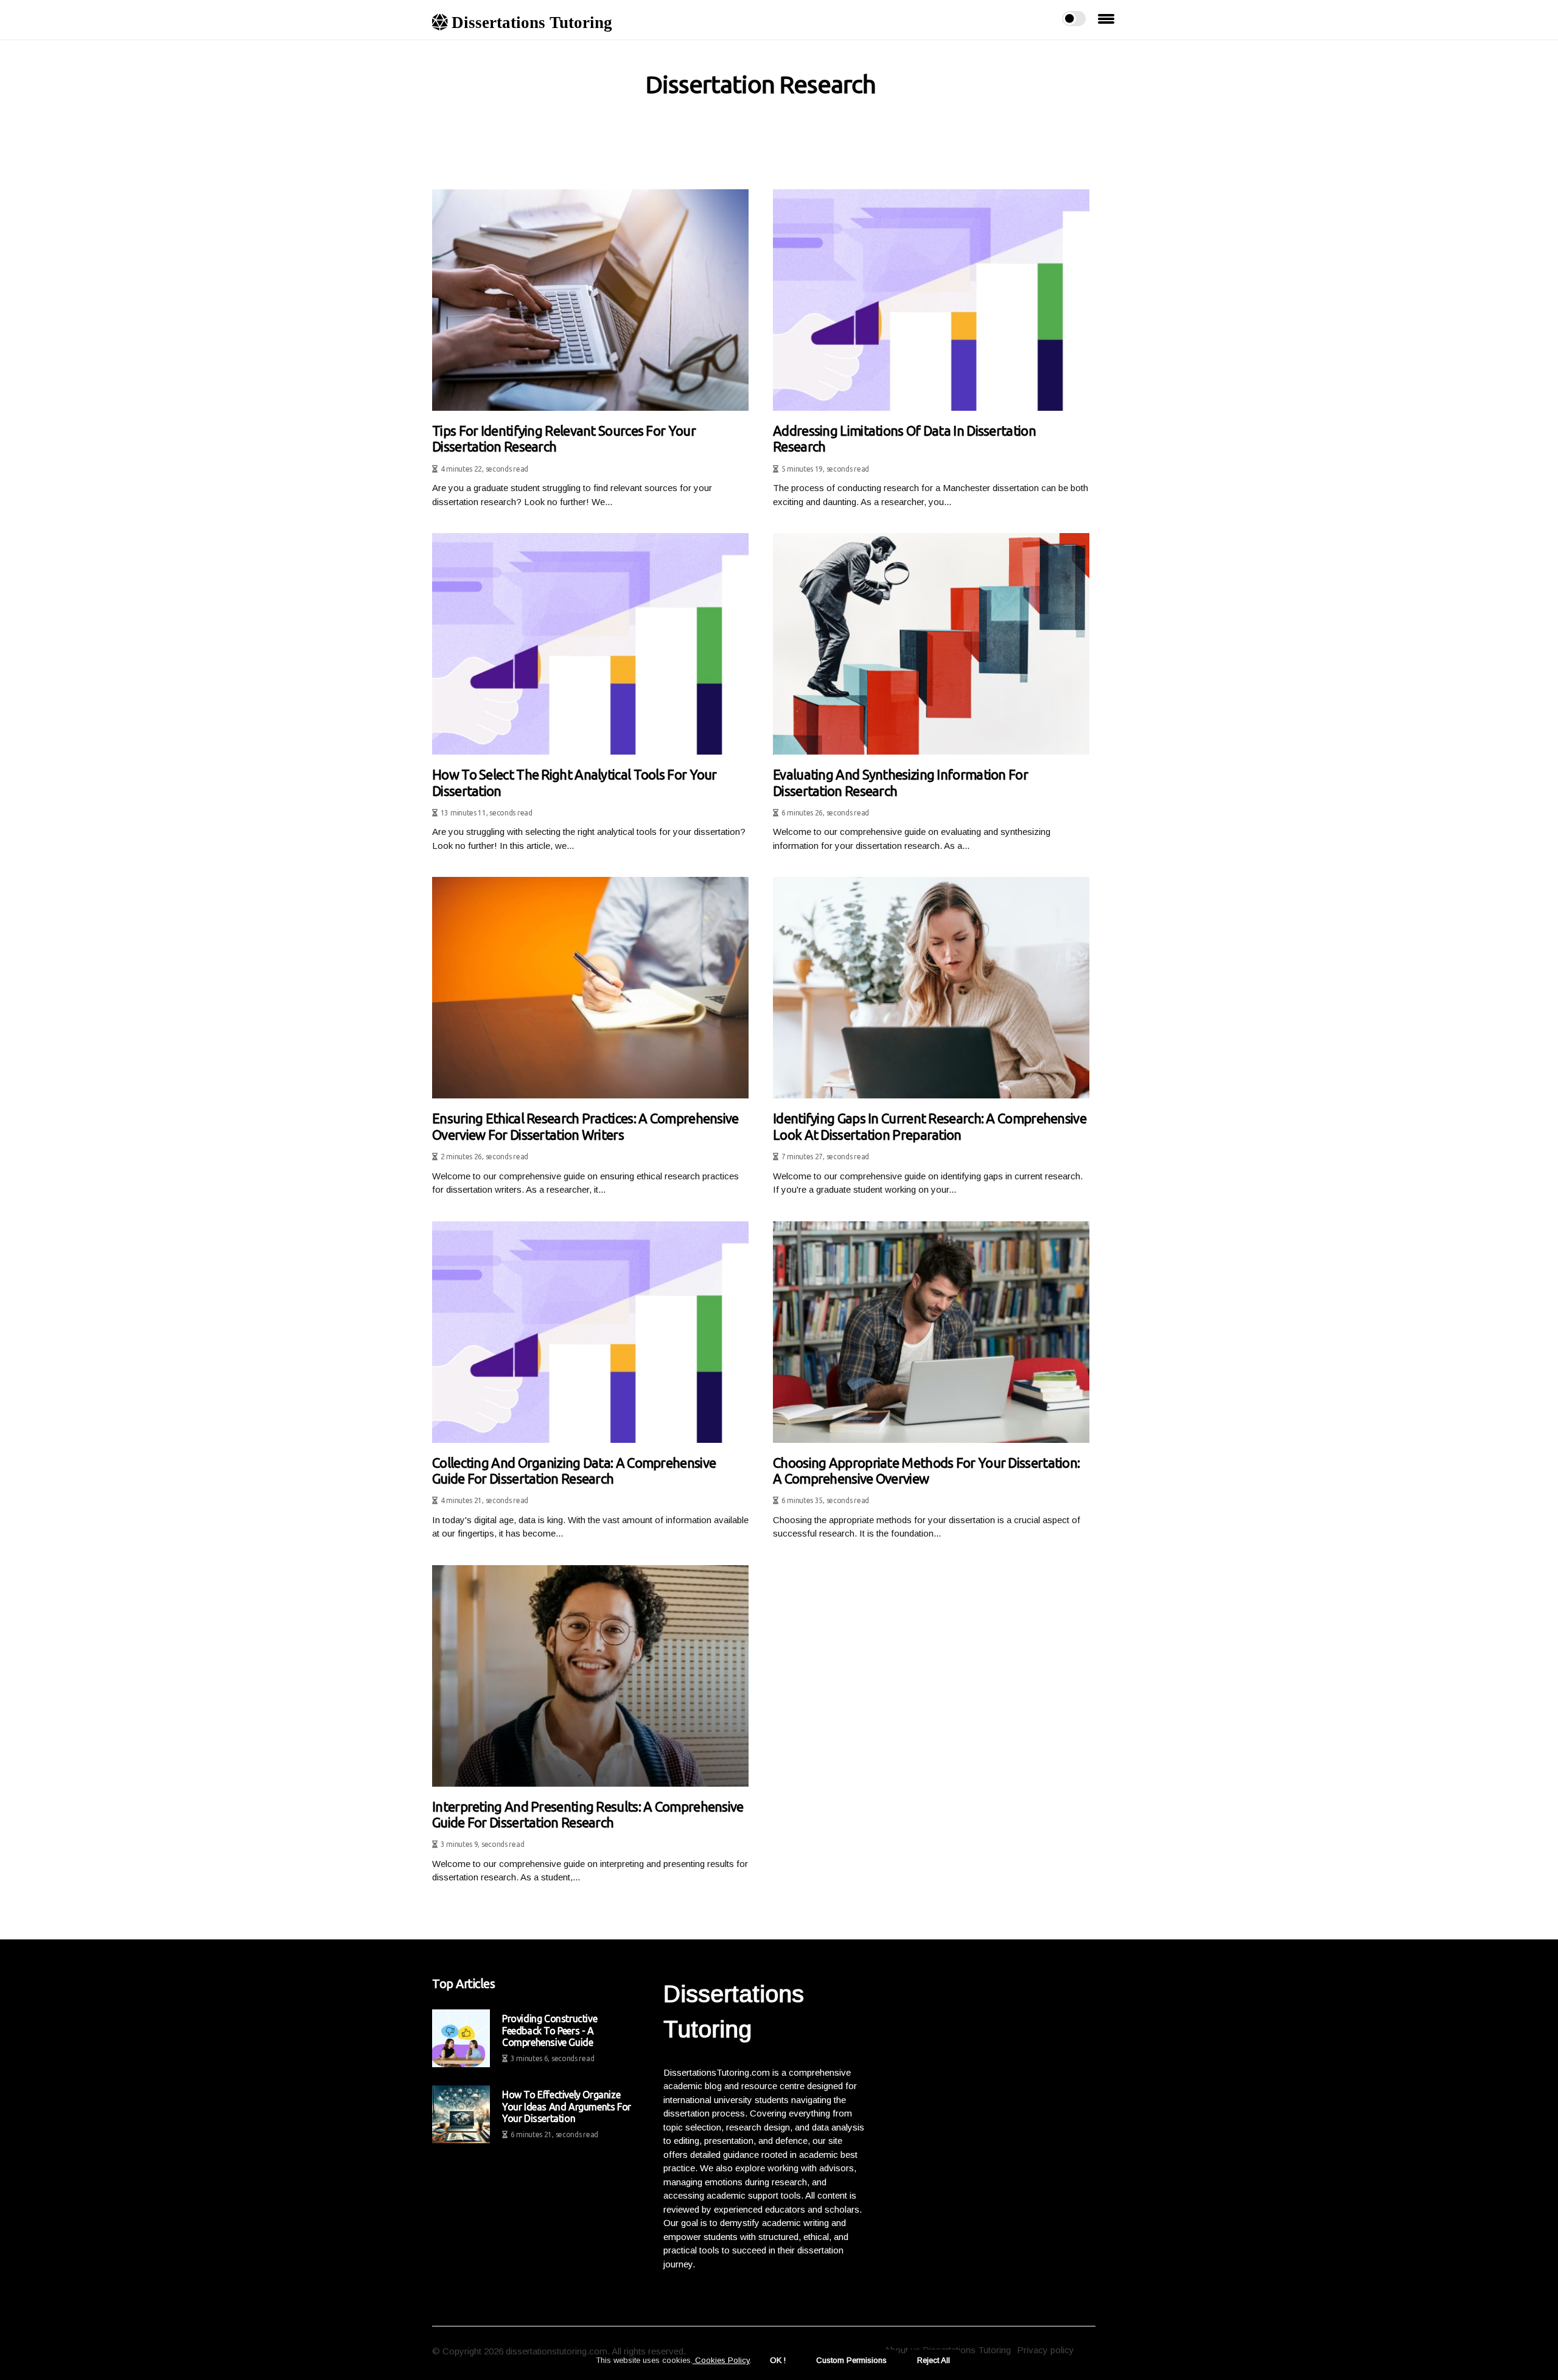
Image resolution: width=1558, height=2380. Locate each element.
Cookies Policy (721, 2360)
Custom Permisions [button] (851, 2360)
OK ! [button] (778, 2360)
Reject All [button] (934, 2360)
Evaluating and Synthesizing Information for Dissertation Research (900, 782)
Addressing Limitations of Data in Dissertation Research (904, 438)
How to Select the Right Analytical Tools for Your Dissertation (575, 782)
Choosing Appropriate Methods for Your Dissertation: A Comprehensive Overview (926, 1471)
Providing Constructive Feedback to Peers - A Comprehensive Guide (550, 2030)
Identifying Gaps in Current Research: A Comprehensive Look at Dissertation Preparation (930, 1126)
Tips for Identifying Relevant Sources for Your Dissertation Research (564, 438)
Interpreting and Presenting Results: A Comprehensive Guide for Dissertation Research (588, 1814)
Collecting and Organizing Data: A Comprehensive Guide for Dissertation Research (574, 1471)
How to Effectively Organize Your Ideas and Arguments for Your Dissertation (567, 2106)
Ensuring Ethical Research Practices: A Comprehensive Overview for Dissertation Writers (585, 1126)
